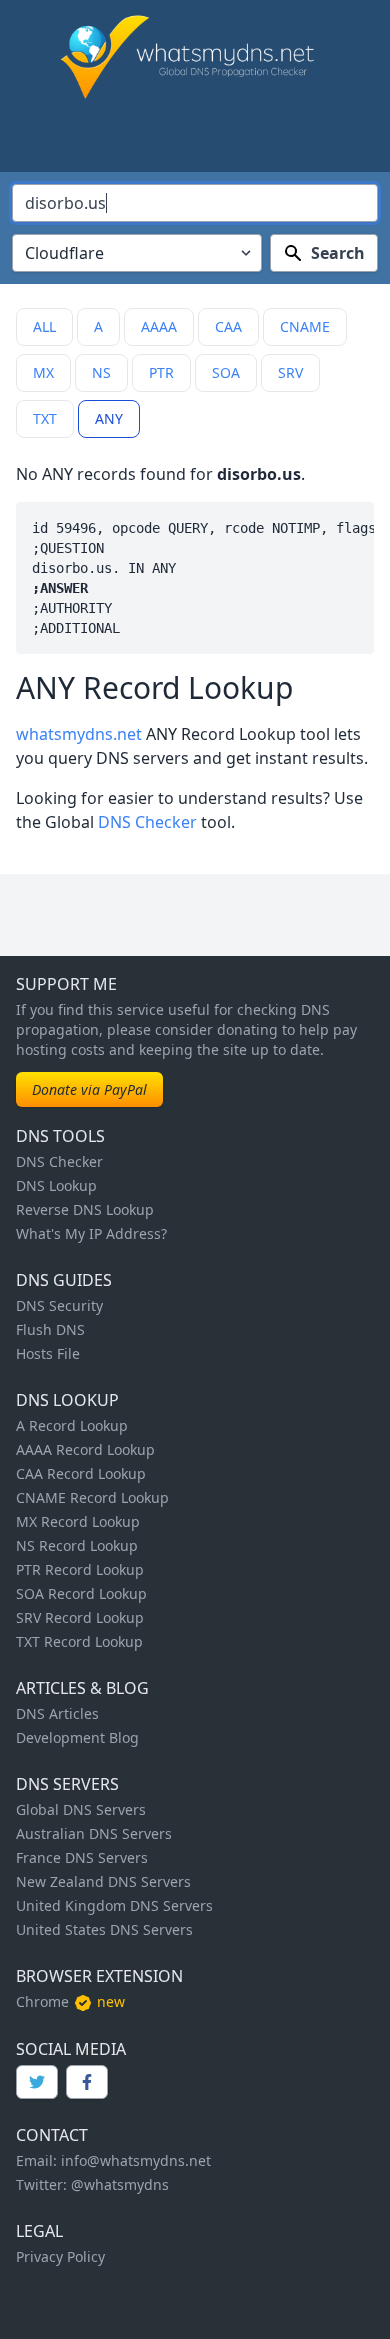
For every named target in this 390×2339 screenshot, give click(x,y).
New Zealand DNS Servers (103, 1881)
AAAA (159, 326)
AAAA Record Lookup (85, 1449)
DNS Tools (60, 1136)
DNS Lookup (56, 1185)
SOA (226, 372)
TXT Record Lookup (79, 1641)
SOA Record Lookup (81, 1593)
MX (43, 372)
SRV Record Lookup (80, 1617)
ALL (44, 326)
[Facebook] (87, 2082)
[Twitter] (37, 2082)
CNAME (305, 326)
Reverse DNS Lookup (85, 1209)
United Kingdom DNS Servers (114, 1905)
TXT (45, 418)
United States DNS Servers (104, 1929)
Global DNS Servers (81, 1809)
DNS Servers (67, 1784)
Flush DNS (50, 1329)
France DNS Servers (82, 1857)
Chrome (42, 2001)
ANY (109, 418)
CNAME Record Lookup (92, 1497)
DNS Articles (57, 1713)
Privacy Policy (60, 2256)
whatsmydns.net (79, 734)
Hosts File (48, 1353)
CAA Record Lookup (81, 1473)
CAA (228, 326)
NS (101, 372)
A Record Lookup (72, 1425)
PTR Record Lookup (80, 1569)
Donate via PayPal (89, 1089)
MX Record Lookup (78, 1521)
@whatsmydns (120, 2184)
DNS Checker (147, 822)
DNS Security (59, 1305)
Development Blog (77, 1737)
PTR (161, 372)
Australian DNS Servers (94, 1833)
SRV (290, 372)
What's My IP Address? (91, 1233)
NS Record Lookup (77, 1545)
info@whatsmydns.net (136, 2160)
